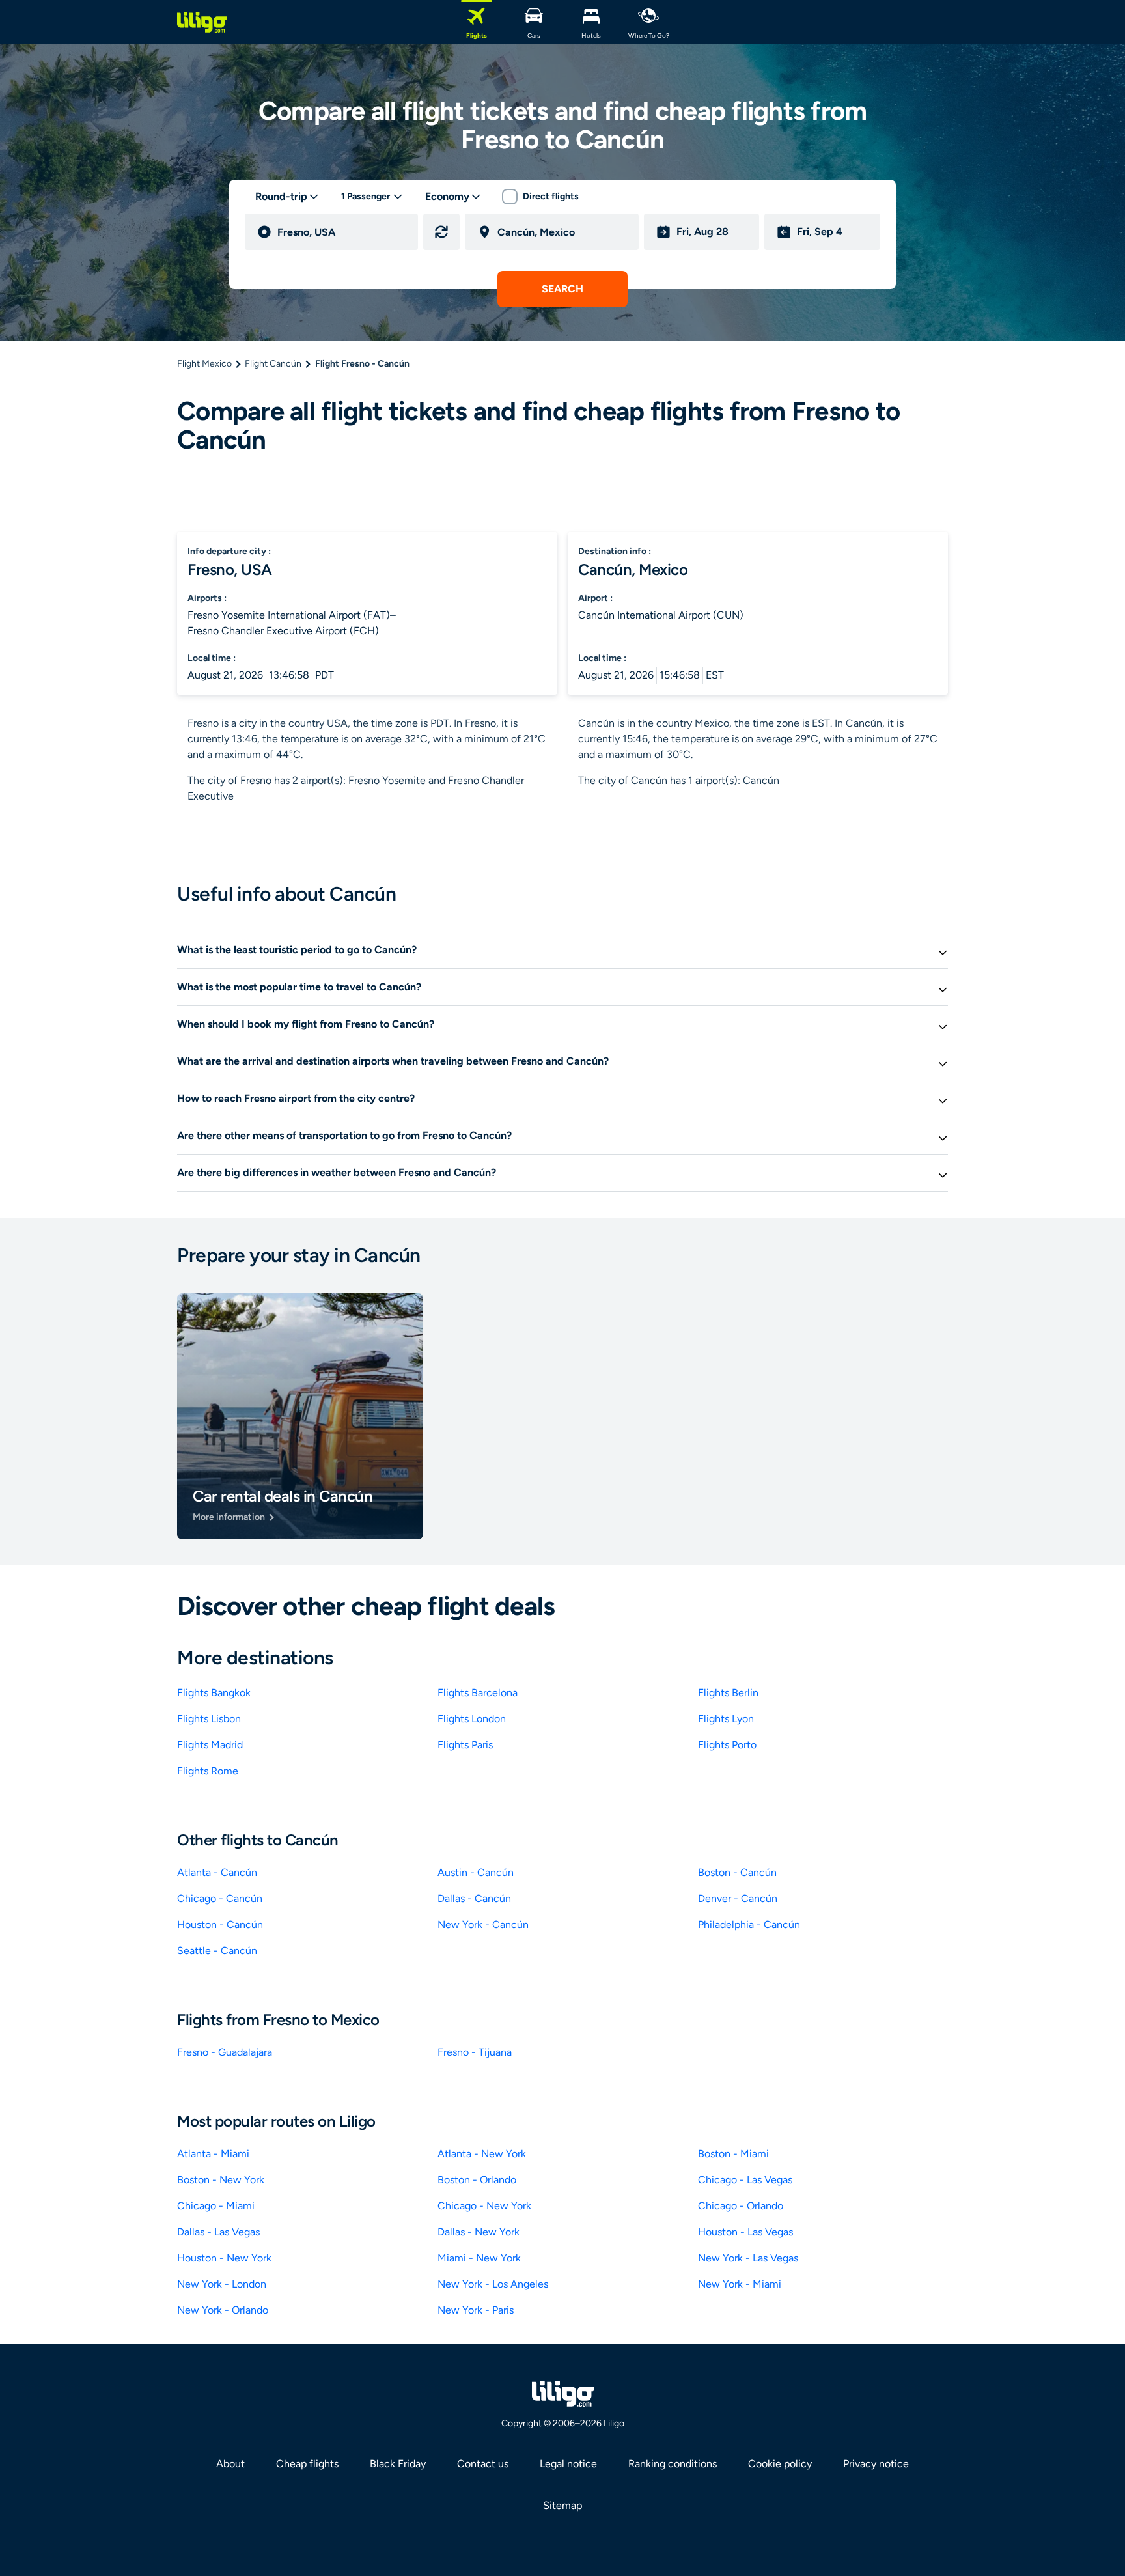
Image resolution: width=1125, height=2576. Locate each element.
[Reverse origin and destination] (441, 232)
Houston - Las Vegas (745, 2232)
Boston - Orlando (477, 2180)
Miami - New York (479, 2258)
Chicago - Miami (216, 2206)
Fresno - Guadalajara (225, 2052)
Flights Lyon (726, 1719)
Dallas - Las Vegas (218, 2232)
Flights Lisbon (209, 1719)
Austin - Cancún (476, 1872)
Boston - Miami (733, 2154)
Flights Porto (727, 1745)
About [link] (230, 2464)
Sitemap (562, 2505)
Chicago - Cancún (220, 1898)
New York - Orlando (223, 2310)
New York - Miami (740, 2284)
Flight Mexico (204, 364)
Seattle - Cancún (217, 1951)
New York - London (222, 2284)
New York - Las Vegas (748, 2258)
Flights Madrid (210, 1745)
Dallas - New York (479, 2232)
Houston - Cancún (220, 1925)
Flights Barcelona (478, 1693)
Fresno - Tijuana (475, 2052)
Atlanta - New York (482, 2154)
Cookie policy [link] (780, 2464)
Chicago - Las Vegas (745, 2180)
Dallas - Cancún (474, 1898)
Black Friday (398, 2464)
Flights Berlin (728, 1693)
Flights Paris (465, 1745)
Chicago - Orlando (741, 2206)
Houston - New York (224, 2258)
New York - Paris (476, 2310)
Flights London (472, 1719)
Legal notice (568, 2464)
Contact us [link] (483, 2464)
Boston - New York (221, 2180)
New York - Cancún (483, 1925)
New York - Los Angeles (493, 2284)
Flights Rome (208, 1771)
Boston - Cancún (737, 1872)
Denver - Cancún (738, 1898)
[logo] (202, 22)
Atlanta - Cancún (217, 1872)
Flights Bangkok (214, 1693)
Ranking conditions (673, 2464)
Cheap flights (307, 2464)
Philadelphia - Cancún (749, 1925)
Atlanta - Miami (213, 2154)
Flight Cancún (273, 364)
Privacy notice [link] (876, 2464)
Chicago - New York (484, 2206)
